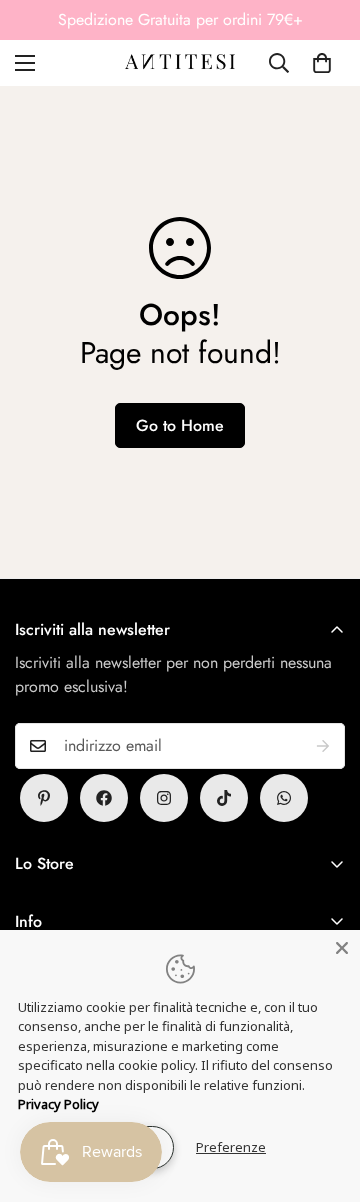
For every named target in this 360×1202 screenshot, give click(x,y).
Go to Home (180, 425)
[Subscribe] (323, 746)
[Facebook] (104, 798)
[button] (322, 63)
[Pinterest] (44, 798)
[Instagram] (164, 798)
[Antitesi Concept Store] (180, 63)
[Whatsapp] (284, 798)
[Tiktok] (224, 798)
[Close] (342, 948)
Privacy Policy (58, 1104)
